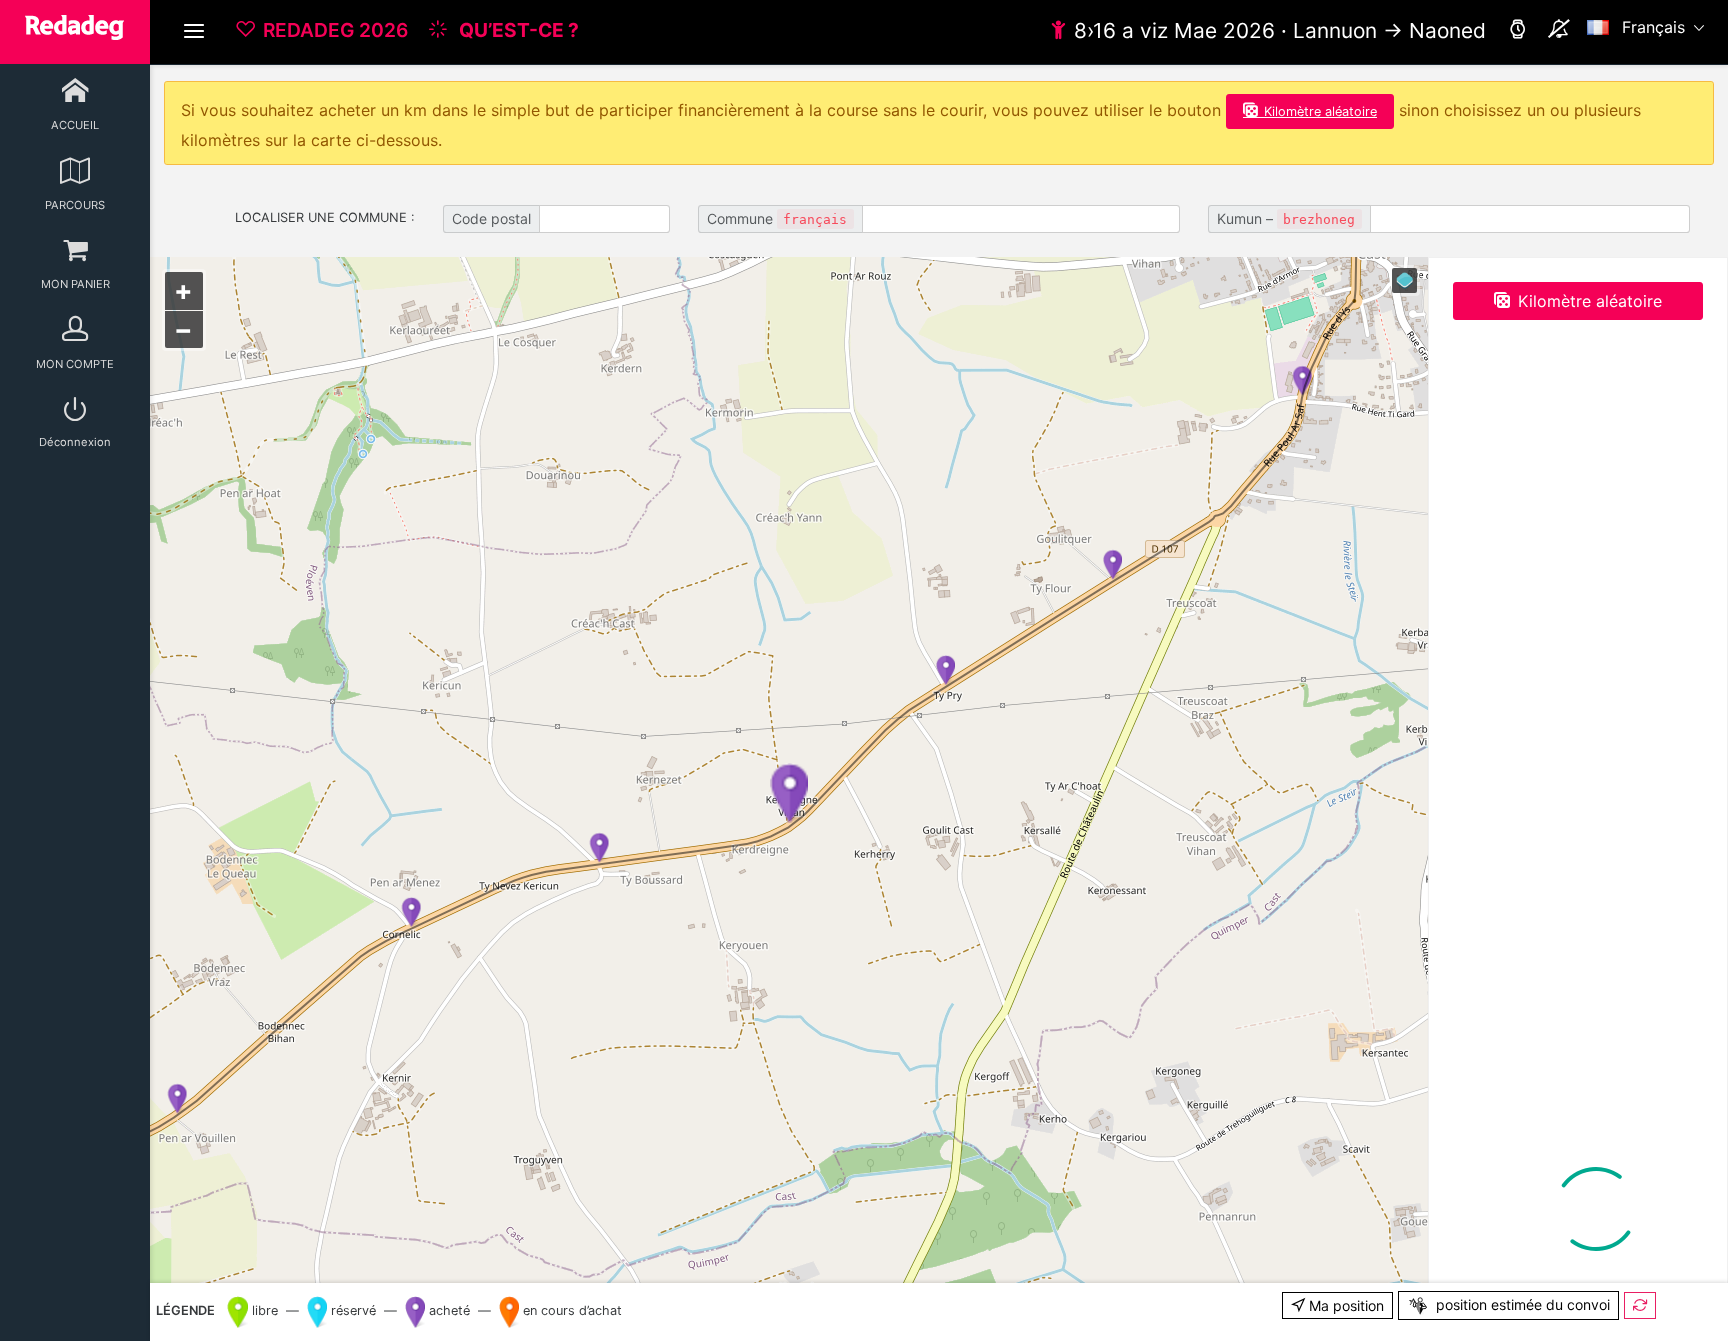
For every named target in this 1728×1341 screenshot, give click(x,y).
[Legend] (1404, 280)
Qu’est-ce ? (517, 30)
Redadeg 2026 (335, 30)
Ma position (1344, 1305)
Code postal (491, 218)
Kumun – (1286, 218)
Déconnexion (75, 442)
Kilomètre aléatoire (1320, 111)
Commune (777, 218)
